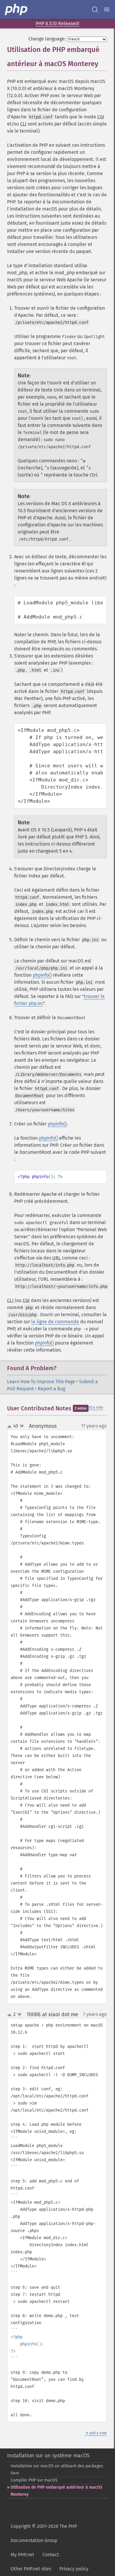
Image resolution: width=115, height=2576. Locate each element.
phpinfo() (42, 975)
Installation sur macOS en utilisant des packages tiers (57, 2470)
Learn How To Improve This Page (41, 1382)
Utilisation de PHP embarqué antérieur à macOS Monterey (56, 2491)
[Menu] (107, 9)
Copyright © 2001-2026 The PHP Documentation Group (44, 2533)
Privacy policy (74, 2569)
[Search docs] (95, 9)
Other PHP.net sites (31, 2569)
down (22, 1426)
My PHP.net (22, 2555)
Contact (51, 2555)
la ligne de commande (55, 1322)
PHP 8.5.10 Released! (57, 23)
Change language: (47, 39)
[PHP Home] (17, 9)
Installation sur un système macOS (48, 2456)
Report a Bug (51, 1389)
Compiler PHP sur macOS (34, 2480)
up (11, 1427)
